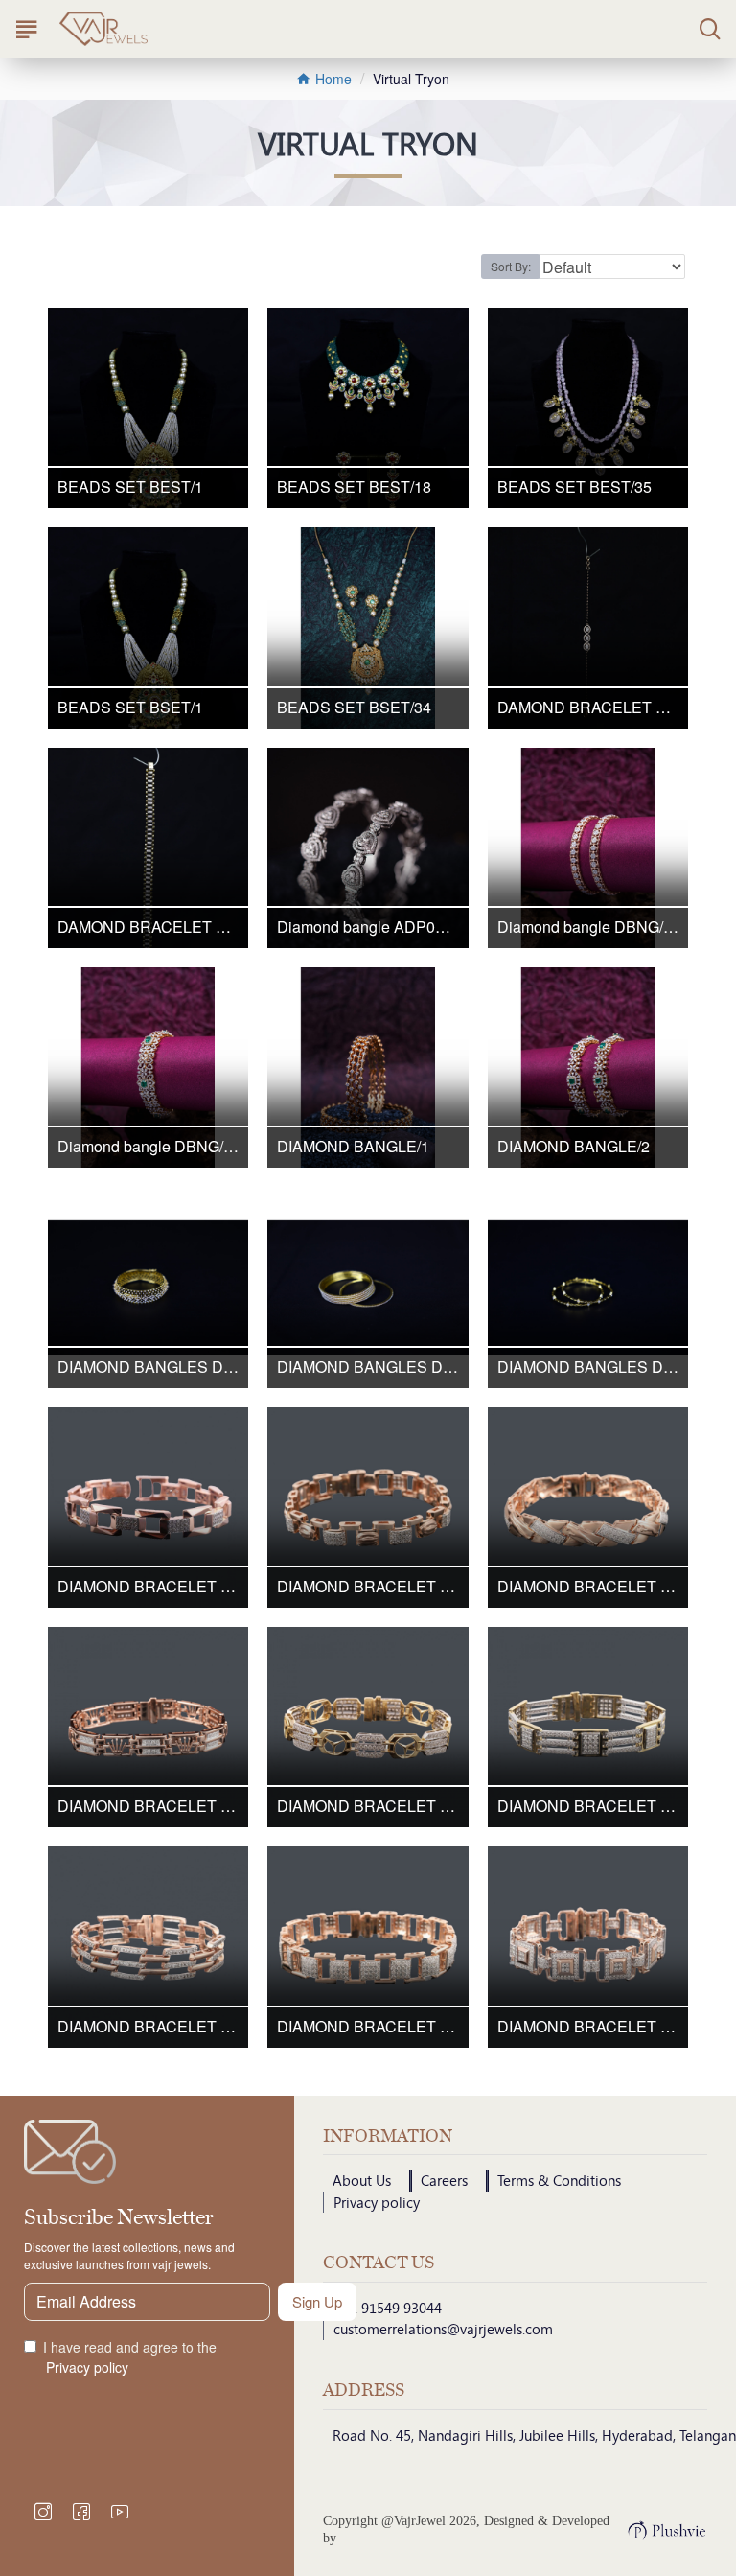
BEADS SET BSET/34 (354, 708)
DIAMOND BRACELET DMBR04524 (368, 2027)
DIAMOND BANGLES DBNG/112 (148, 1368)
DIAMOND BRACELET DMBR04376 (148, 1807)
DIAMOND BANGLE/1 (353, 1147)
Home (332, 79)
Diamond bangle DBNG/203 (588, 928)
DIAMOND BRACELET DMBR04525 (588, 2027)
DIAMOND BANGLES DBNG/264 (368, 1368)
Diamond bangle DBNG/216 (148, 1147)
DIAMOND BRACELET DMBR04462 (368, 1807)
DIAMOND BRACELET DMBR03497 (148, 1587)
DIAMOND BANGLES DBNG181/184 (588, 1368)
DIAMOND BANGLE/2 (574, 1147)
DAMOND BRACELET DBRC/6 (148, 928)
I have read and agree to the (130, 2357)
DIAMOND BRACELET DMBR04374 (368, 1587)
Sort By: (511, 266)
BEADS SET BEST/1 (130, 487)
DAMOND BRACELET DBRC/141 (588, 708)
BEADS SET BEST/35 (575, 487)
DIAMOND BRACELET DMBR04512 (148, 2027)
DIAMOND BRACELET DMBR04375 (588, 1587)
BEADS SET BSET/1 (130, 708)
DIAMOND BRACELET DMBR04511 (588, 1807)
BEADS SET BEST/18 (354, 487)
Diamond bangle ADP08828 (368, 928)
